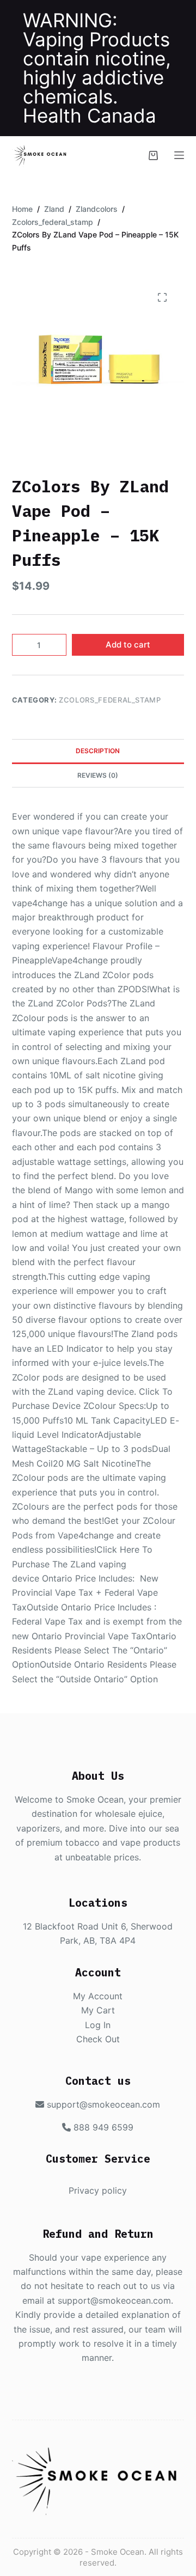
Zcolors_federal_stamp (110, 700)
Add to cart (128, 645)
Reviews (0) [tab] (98, 775)
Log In (98, 2025)
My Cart (98, 2010)
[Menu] (179, 155)
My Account (98, 1996)
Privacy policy (98, 2190)
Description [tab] (98, 751)
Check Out (98, 2039)
